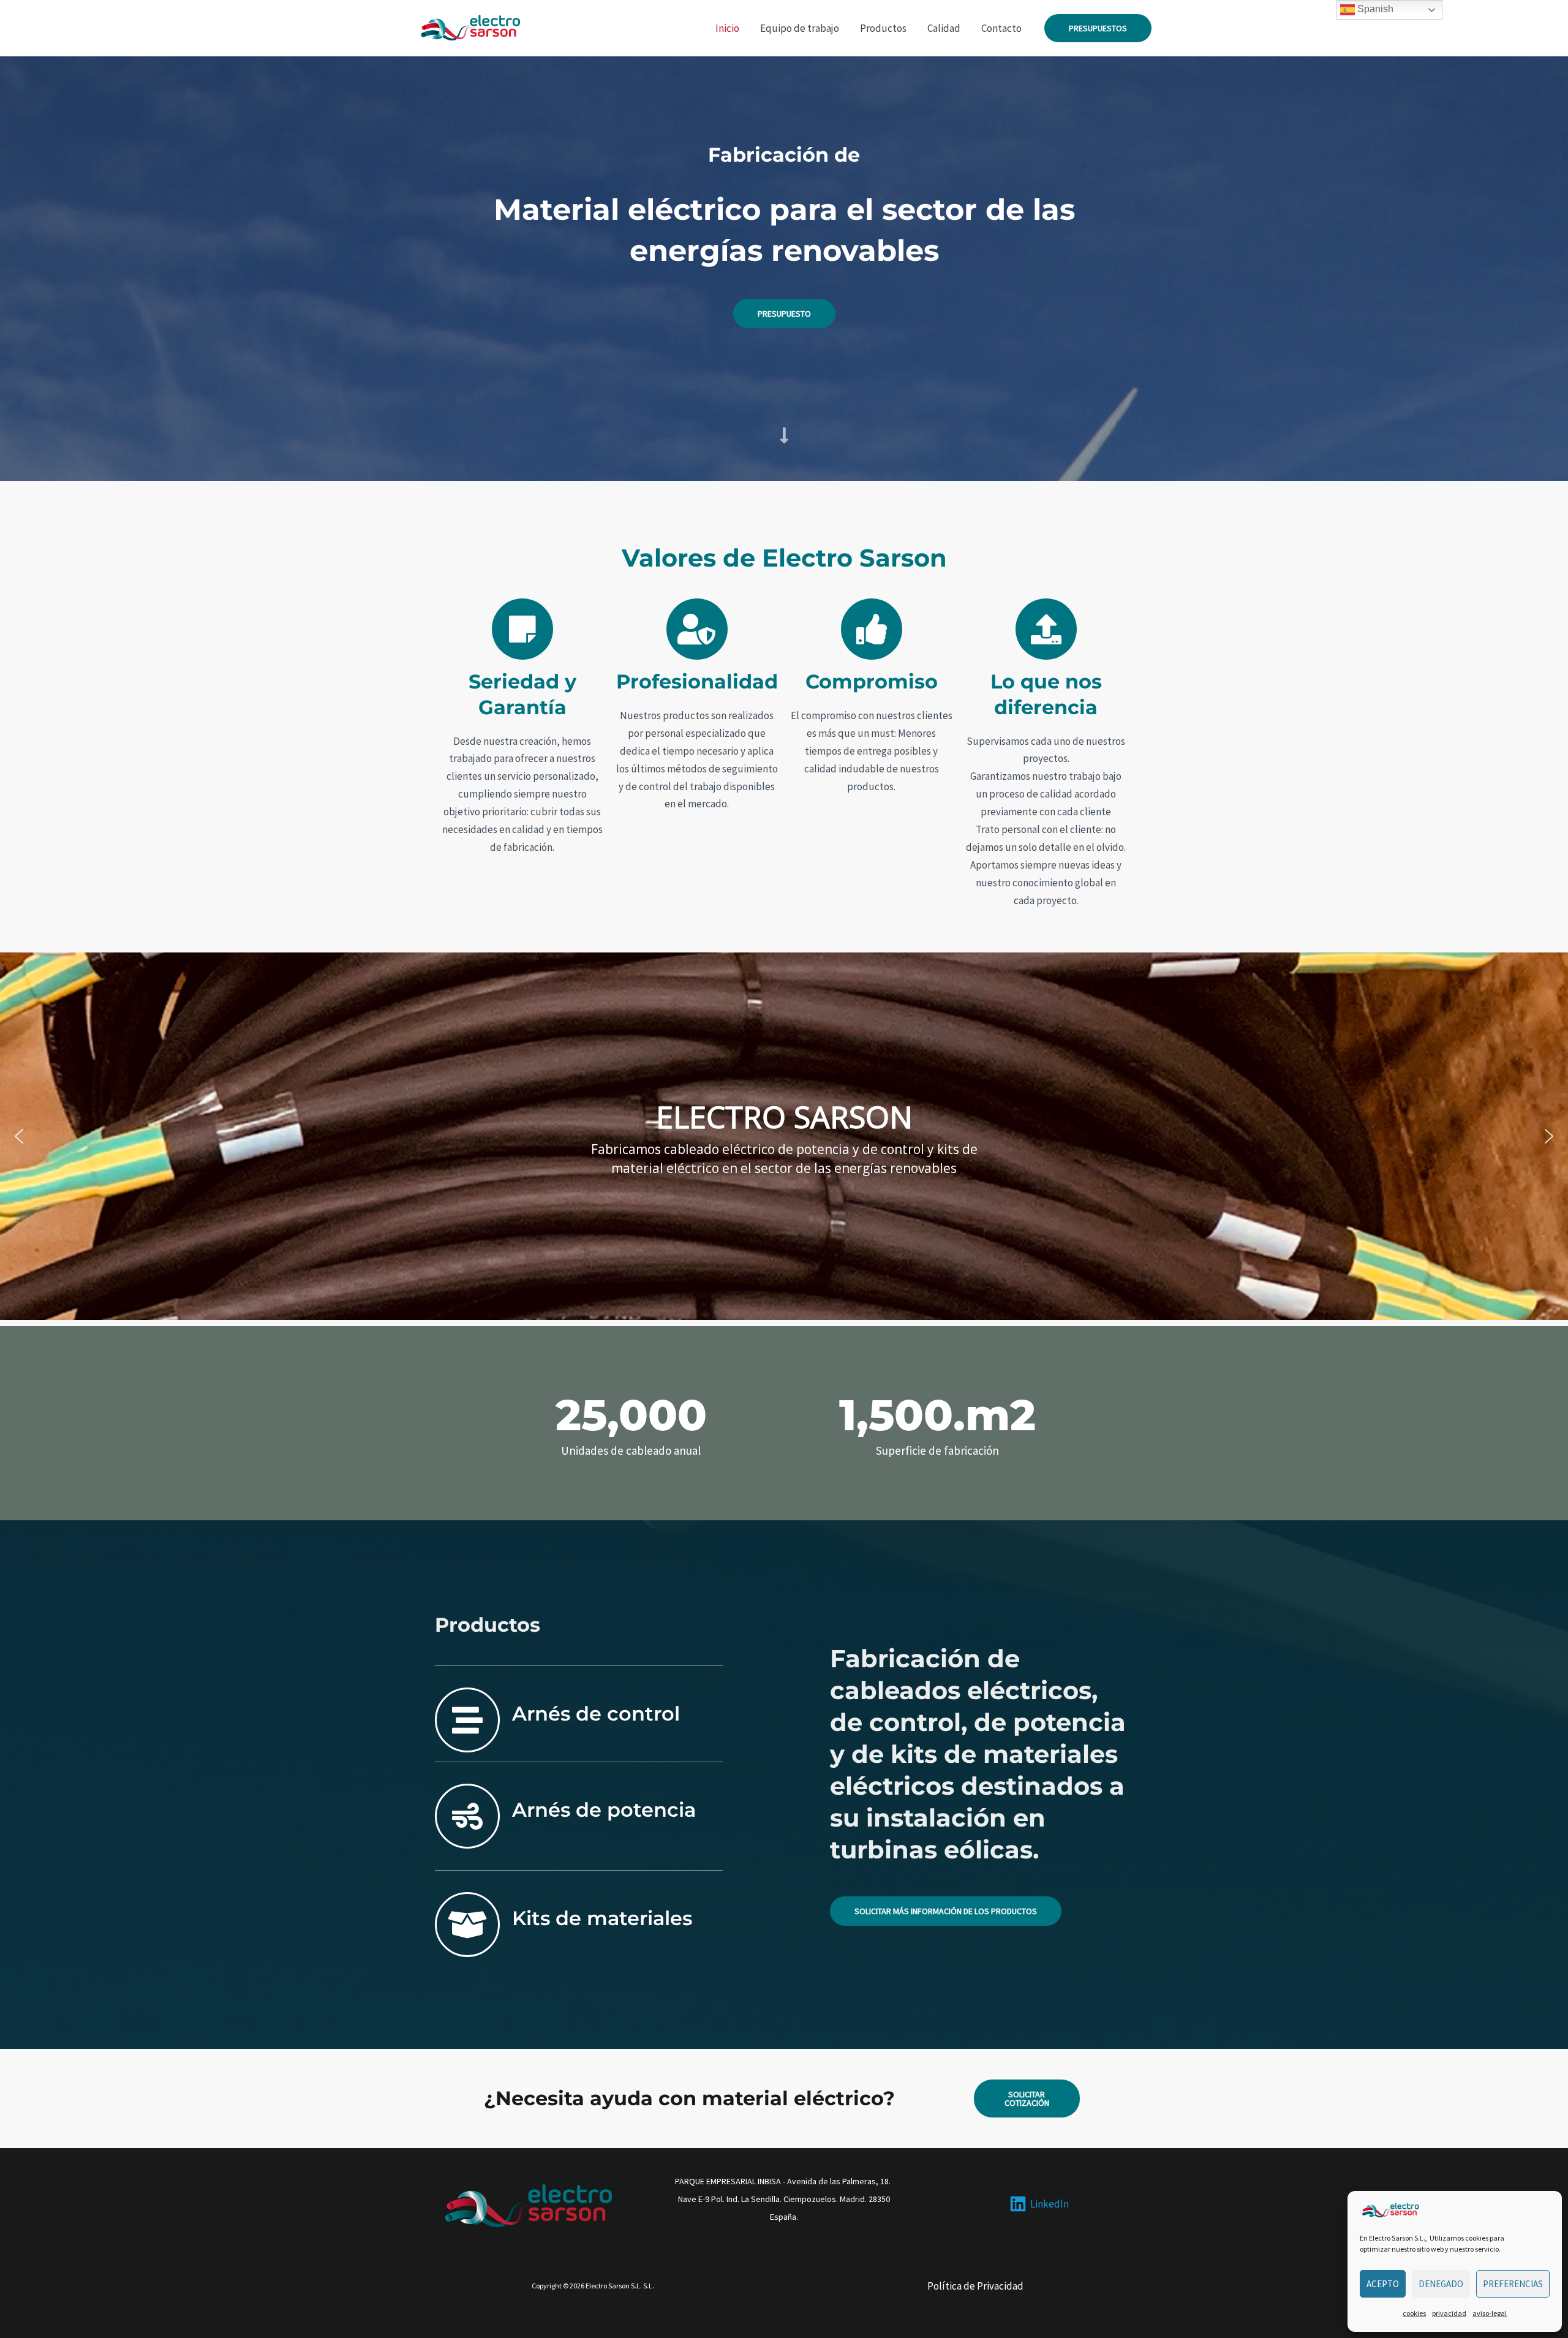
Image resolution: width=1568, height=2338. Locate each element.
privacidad (1449, 2313)
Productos (883, 28)
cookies (1414, 2313)
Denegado (1441, 2284)
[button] (1098, 28)
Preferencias (1513, 2284)
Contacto (1001, 28)
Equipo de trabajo (800, 28)
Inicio (727, 28)
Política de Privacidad (975, 2286)
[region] (784, 1136)
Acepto (1383, 2284)
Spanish (1374, 9)
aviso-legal (1490, 2313)
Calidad (944, 28)
